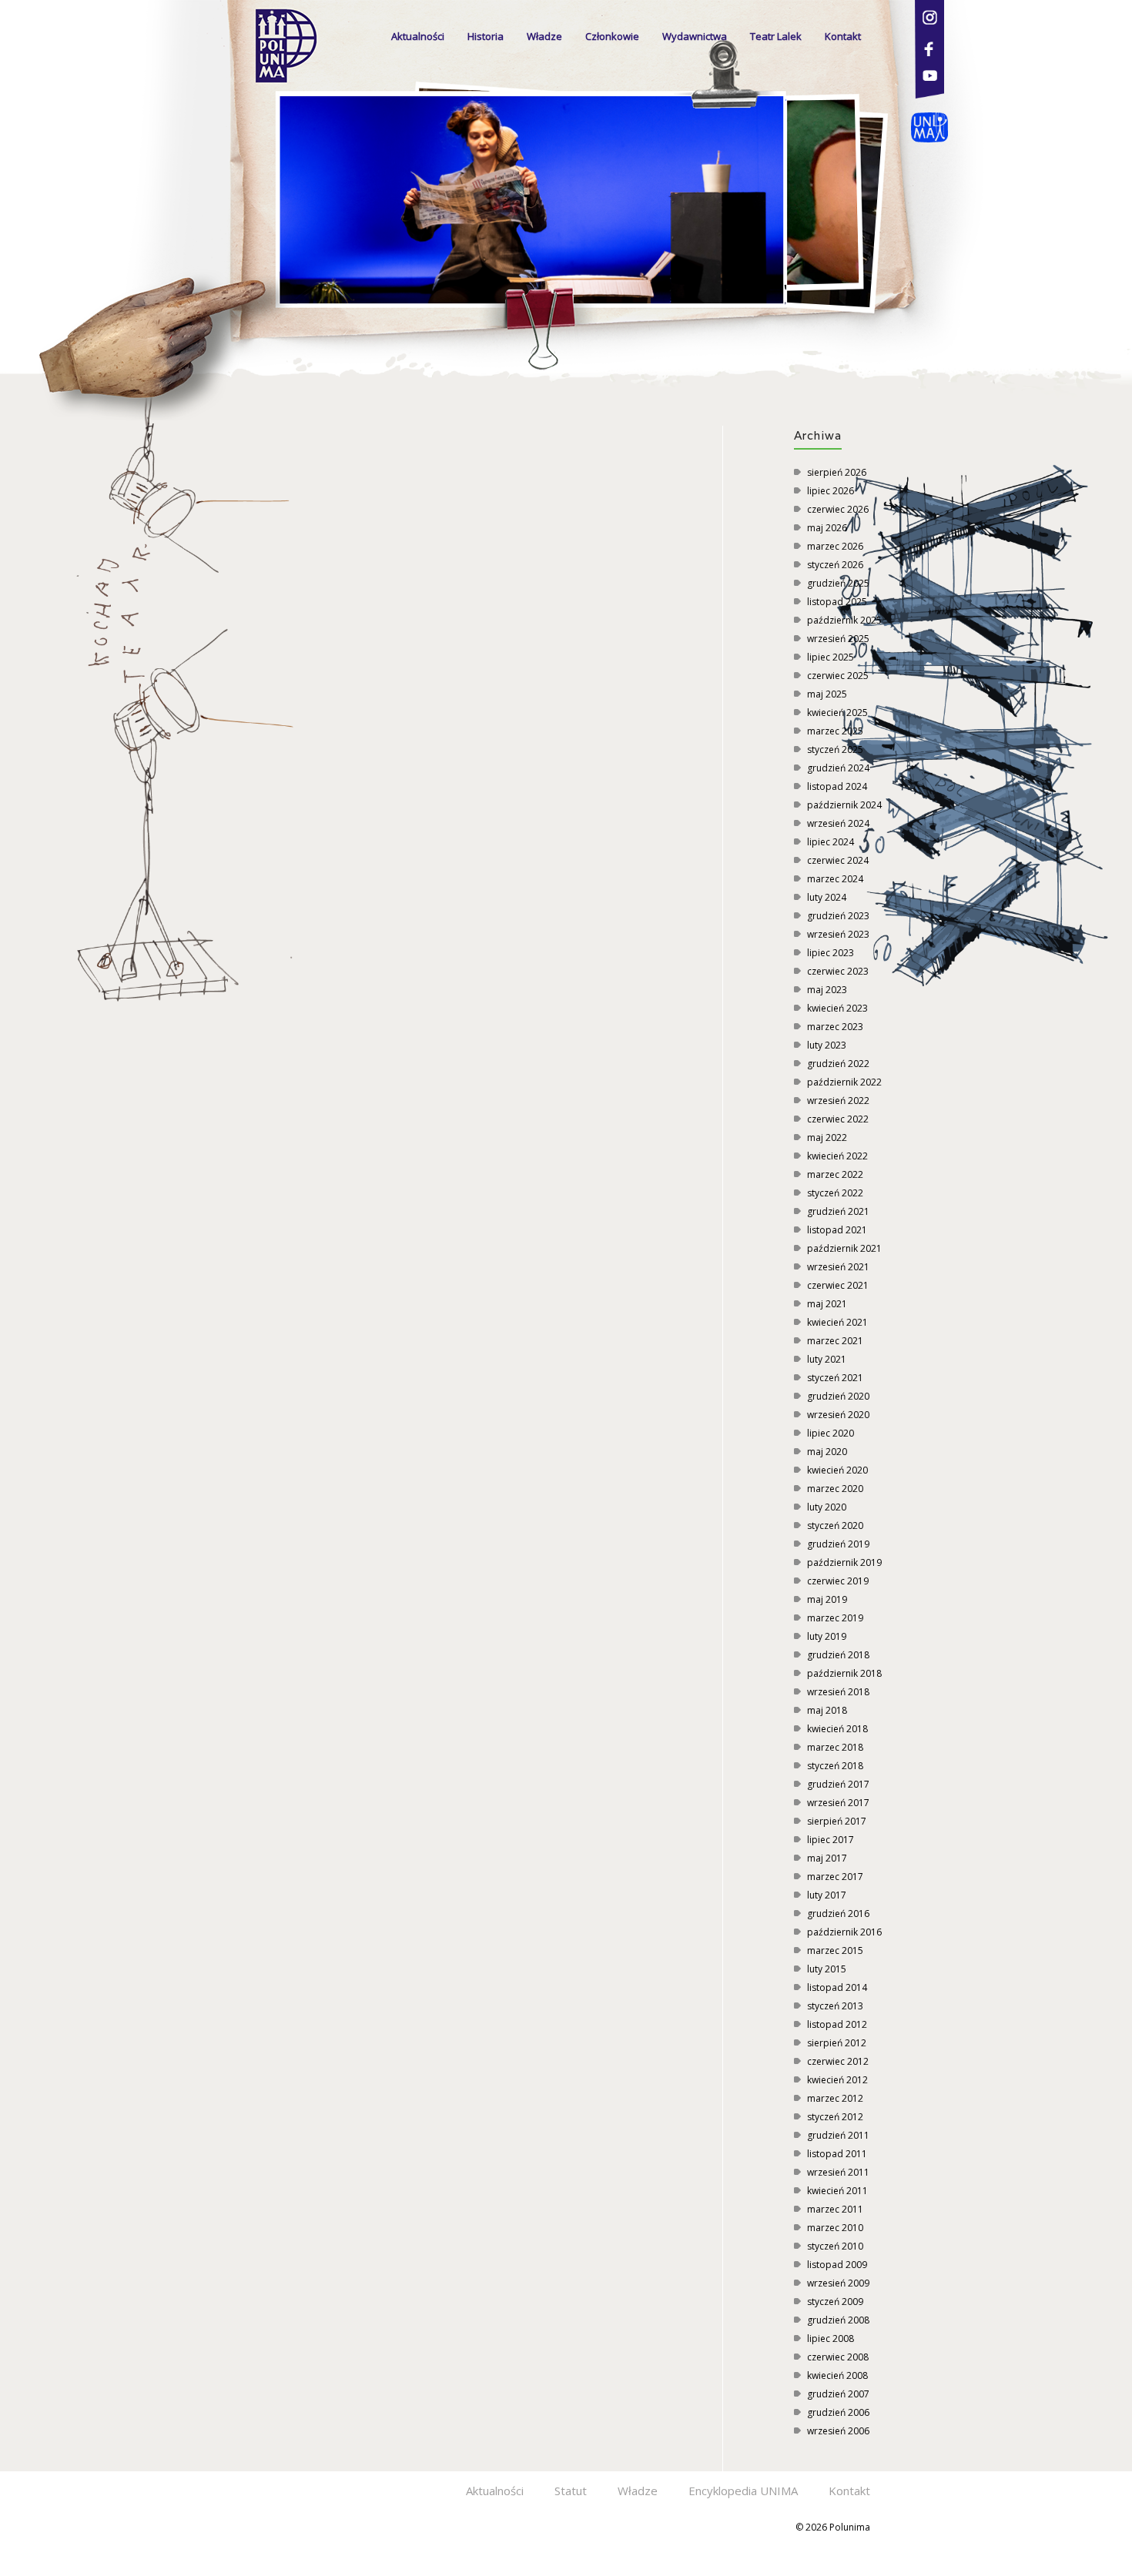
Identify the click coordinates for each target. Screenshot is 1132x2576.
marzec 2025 (835, 731)
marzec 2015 (835, 1950)
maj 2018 (827, 1710)
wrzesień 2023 (838, 934)
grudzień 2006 (838, 2412)
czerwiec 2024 (838, 860)
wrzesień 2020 (838, 1415)
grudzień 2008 (838, 2320)
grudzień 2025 (838, 583)
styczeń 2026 (835, 565)
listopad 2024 (837, 786)
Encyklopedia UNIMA (743, 2491)
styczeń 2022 (835, 1193)
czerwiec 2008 (838, 2357)
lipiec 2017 (831, 1840)
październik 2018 (844, 1673)
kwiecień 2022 (837, 1156)
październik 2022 (844, 1082)
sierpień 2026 (837, 472)
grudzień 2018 (838, 1655)
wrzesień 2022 (838, 1101)
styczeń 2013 (835, 2006)
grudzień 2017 (838, 1784)
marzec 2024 (835, 879)
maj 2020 (827, 1452)
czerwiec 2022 (838, 1119)
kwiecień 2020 (837, 1470)
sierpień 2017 (837, 1821)
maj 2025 (827, 694)
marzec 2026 (835, 546)
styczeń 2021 (835, 1378)
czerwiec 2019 (838, 1581)
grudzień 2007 (838, 2394)
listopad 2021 (837, 1230)
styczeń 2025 (835, 749)
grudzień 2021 (838, 1211)
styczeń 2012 (835, 2117)
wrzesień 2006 (838, 2431)
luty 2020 (827, 1507)
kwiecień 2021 (837, 1322)
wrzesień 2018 (838, 1692)
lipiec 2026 (831, 491)
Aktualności (418, 36)
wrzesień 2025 (838, 639)
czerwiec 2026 (838, 509)
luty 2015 (827, 1969)
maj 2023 (827, 990)
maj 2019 (827, 1599)
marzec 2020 (835, 1489)
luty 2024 (827, 897)
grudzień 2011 (838, 2135)
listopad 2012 (837, 2024)
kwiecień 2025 (837, 713)
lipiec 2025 (831, 657)
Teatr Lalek (776, 36)
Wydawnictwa (695, 36)
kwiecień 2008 (837, 2375)
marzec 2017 (835, 1877)
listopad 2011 (837, 2154)
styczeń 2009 (835, 2302)
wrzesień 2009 (838, 2283)
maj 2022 (827, 1137)
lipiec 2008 (831, 2338)
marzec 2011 (835, 2209)
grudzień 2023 (838, 916)
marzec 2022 (835, 1174)
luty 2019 (827, 1636)
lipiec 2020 (831, 1433)
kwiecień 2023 (837, 1008)
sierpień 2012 (837, 2043)
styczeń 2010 (835, 2246)
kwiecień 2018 (837, 1729)
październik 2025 (844, 620)
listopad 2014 (837, 1987)
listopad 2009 (837, 2265)
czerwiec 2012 (838, 2061)
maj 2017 (827, 1858)
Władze (544, 36)
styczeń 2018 (835, 1766)
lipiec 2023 (831, 953)
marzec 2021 (835, 1341)
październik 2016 (844, 1932)
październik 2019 (844, 1562)
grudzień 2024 (838, 768)
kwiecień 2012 (837, 2080)
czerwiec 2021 (838, 1285)
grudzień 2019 (838, 1544)
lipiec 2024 (831, 842)
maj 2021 (827, 1304)
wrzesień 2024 (838, 823)
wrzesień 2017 (838, 1803)
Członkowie (612, 36)
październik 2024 (844, 805)
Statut (571, 2491)
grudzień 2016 (838, 1914)
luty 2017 (827, 1895)
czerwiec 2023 (838, 971)
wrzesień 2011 (838, 2172)
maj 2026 (827, 528)
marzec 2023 (835, 1027)
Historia (486, 36)
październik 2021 (844, 1248)
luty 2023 (827, 1045)
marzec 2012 (835, 2098)
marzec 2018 (835, 1747)
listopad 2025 (837, 602)
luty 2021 (827, 1359)
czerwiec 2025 (838, 676)
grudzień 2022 (838, 1064)
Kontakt (843, 36)
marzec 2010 (835, 2228)
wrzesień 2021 (838, 1267)
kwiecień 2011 (837, 2191)
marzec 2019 (835, 1618)
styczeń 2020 (835, 1526)
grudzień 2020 (838, 1396)
